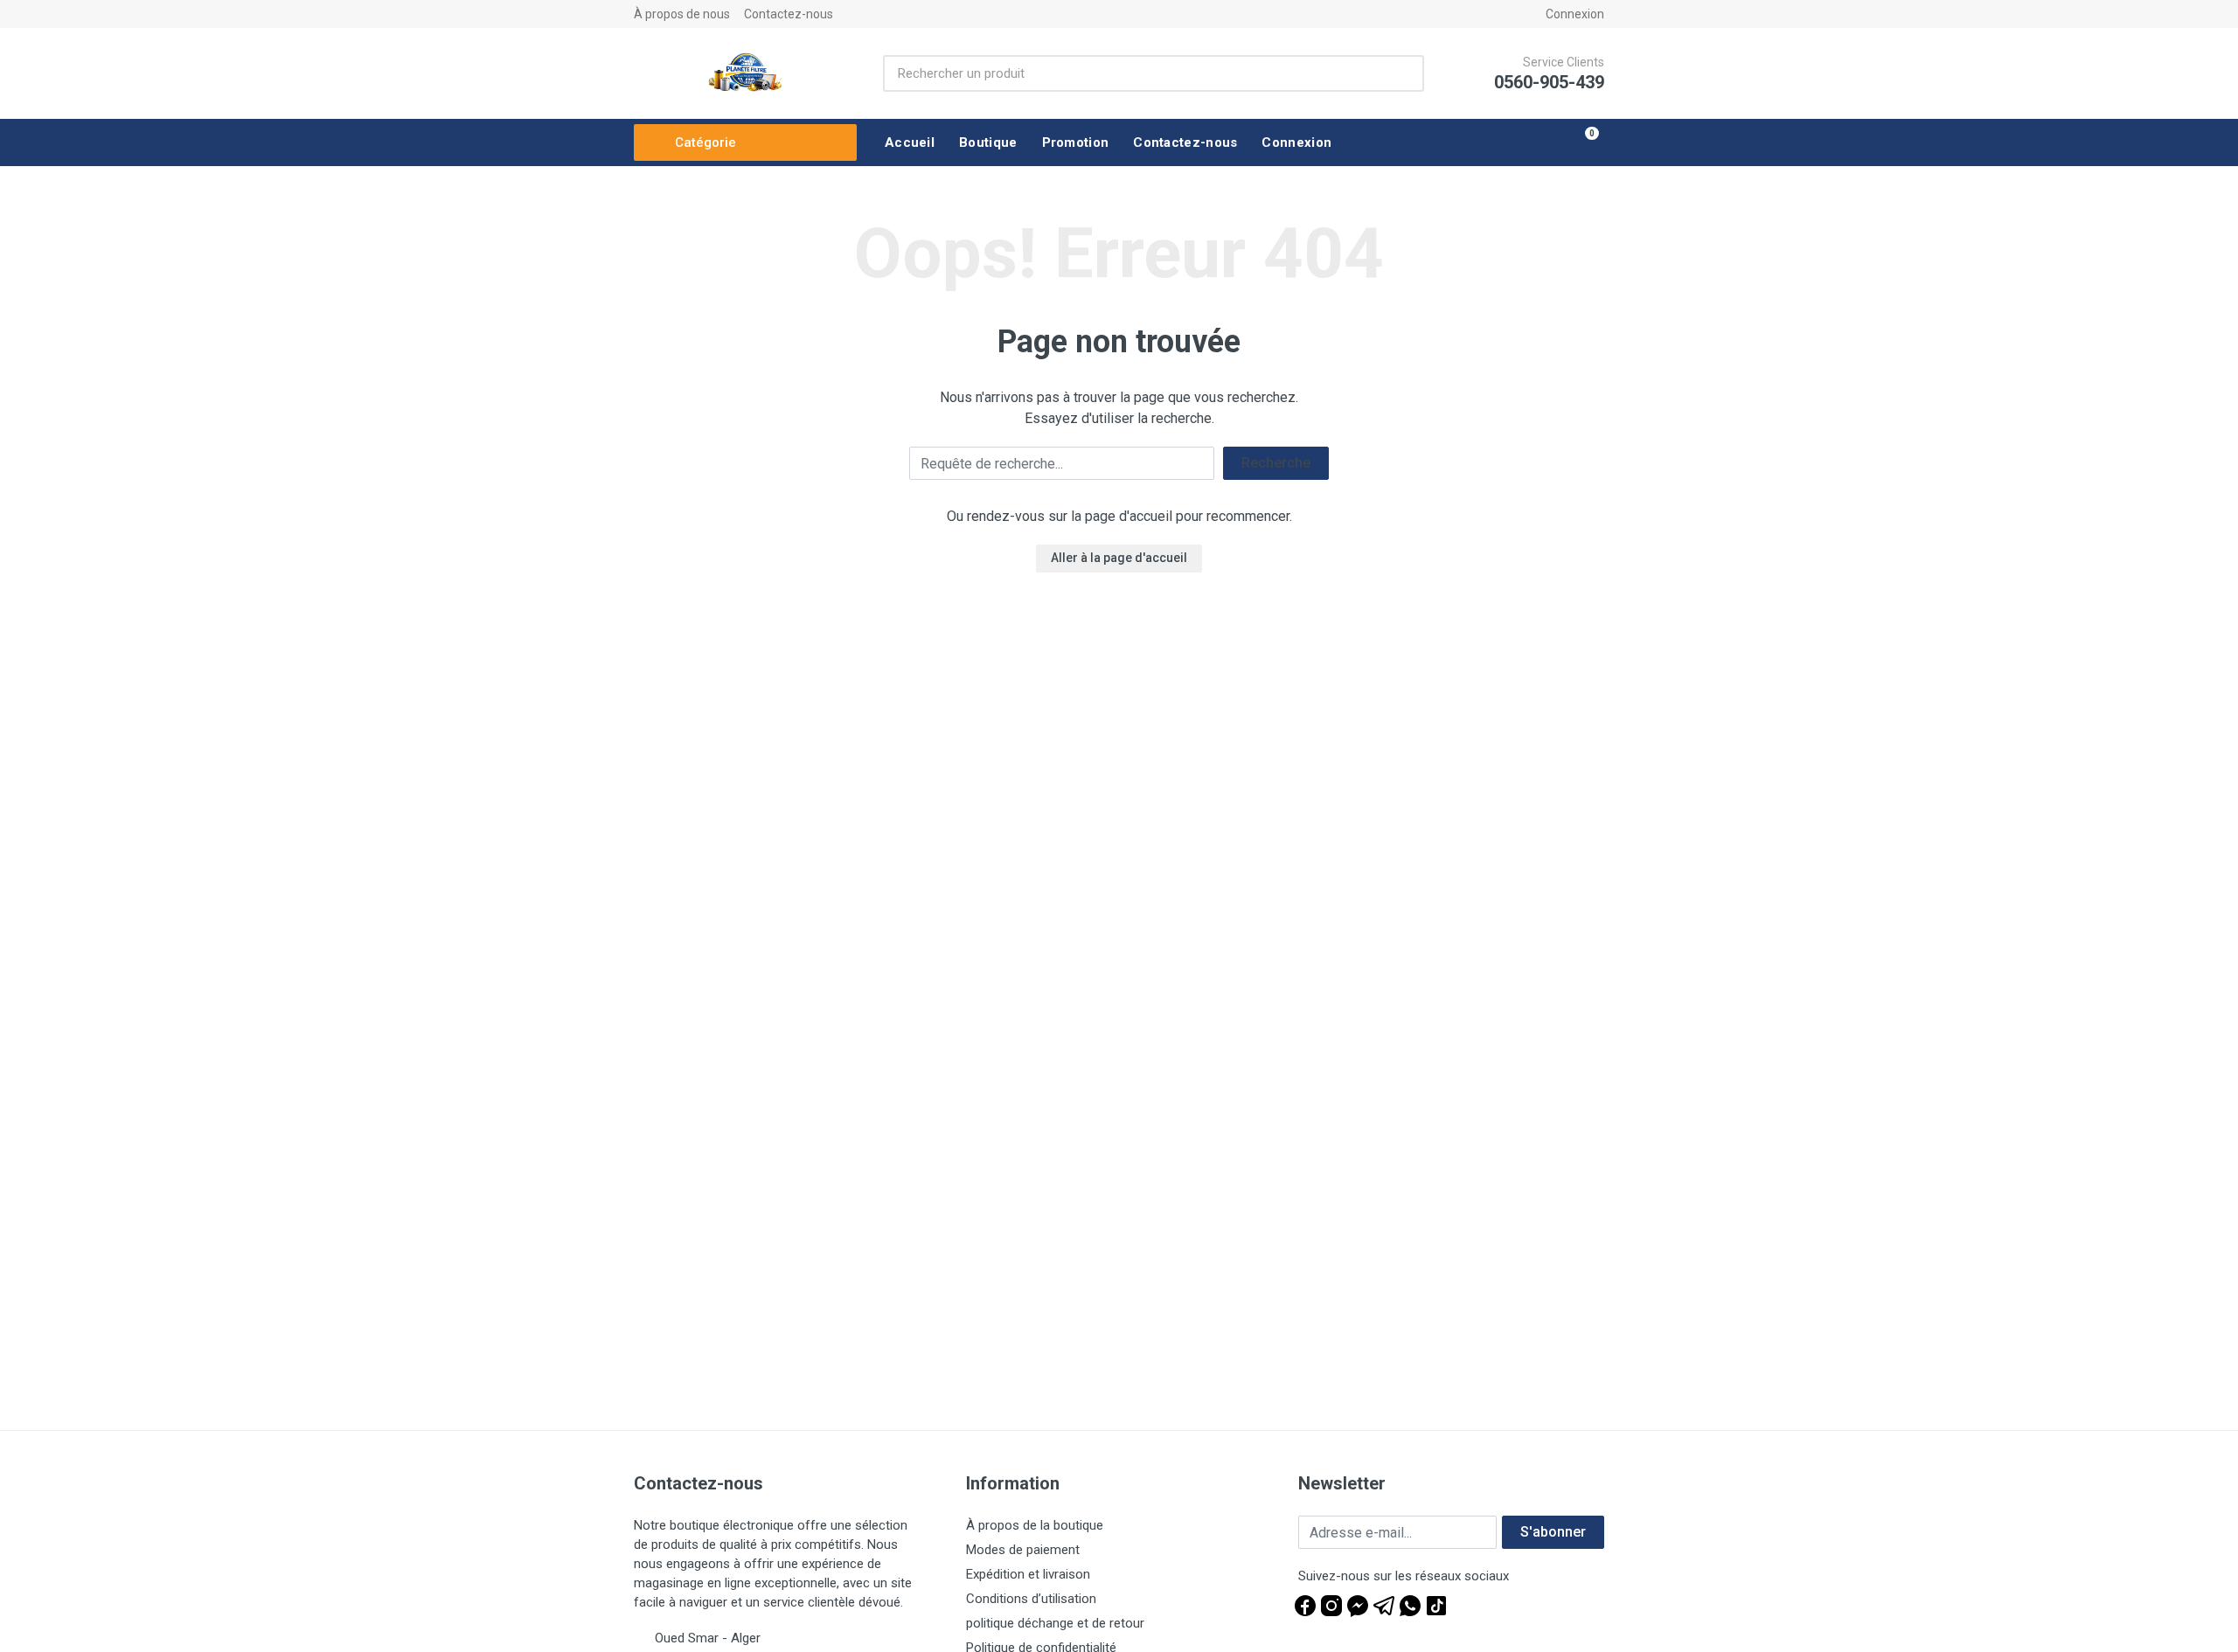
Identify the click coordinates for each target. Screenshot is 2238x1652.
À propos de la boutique (1035, 1525)
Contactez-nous (789, 14)
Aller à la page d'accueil (1119, 558)
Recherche (1276, 463)
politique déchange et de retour (1055, 1623)
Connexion (1575, 14)
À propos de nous (682, 14)
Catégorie (705, 142)
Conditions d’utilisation (1031, 1599)
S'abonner (1553, 1532)
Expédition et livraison (1028, 1574)
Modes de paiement (1023, 1550)
